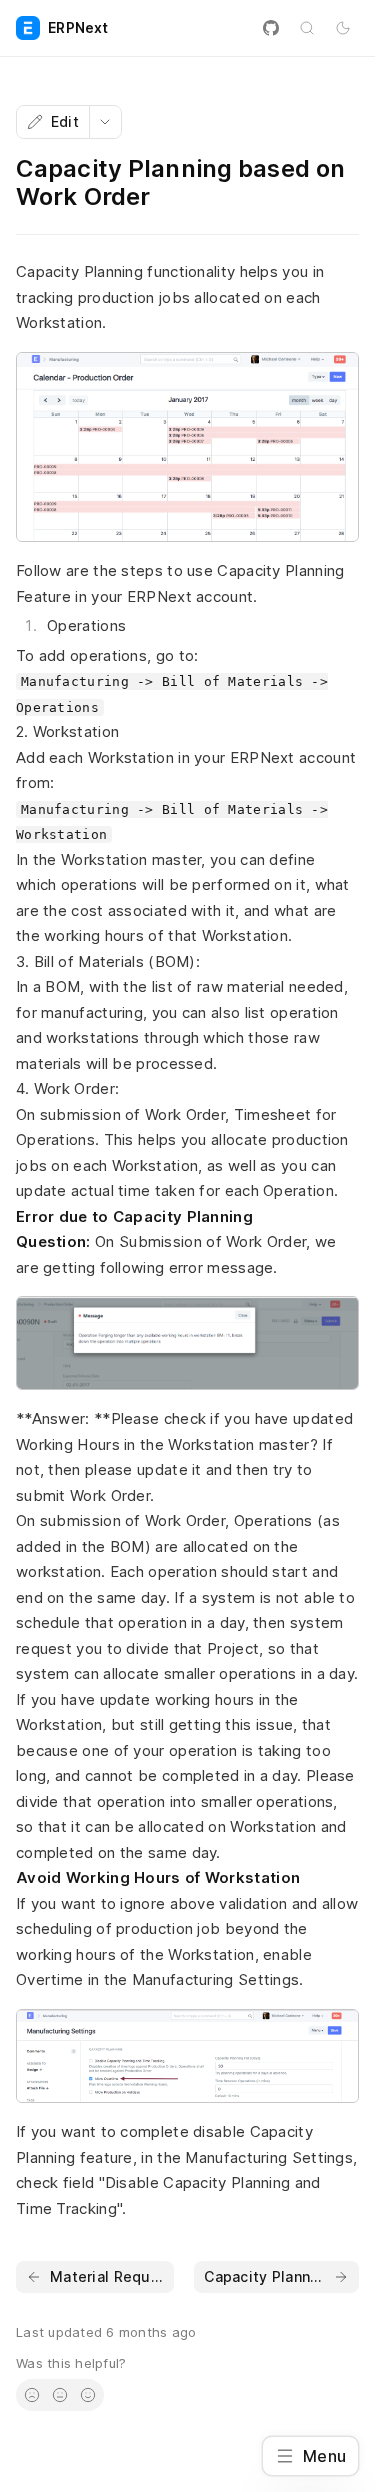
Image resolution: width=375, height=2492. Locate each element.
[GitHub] (271, 28)
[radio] (32, 2395)
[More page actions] (105, 122)
